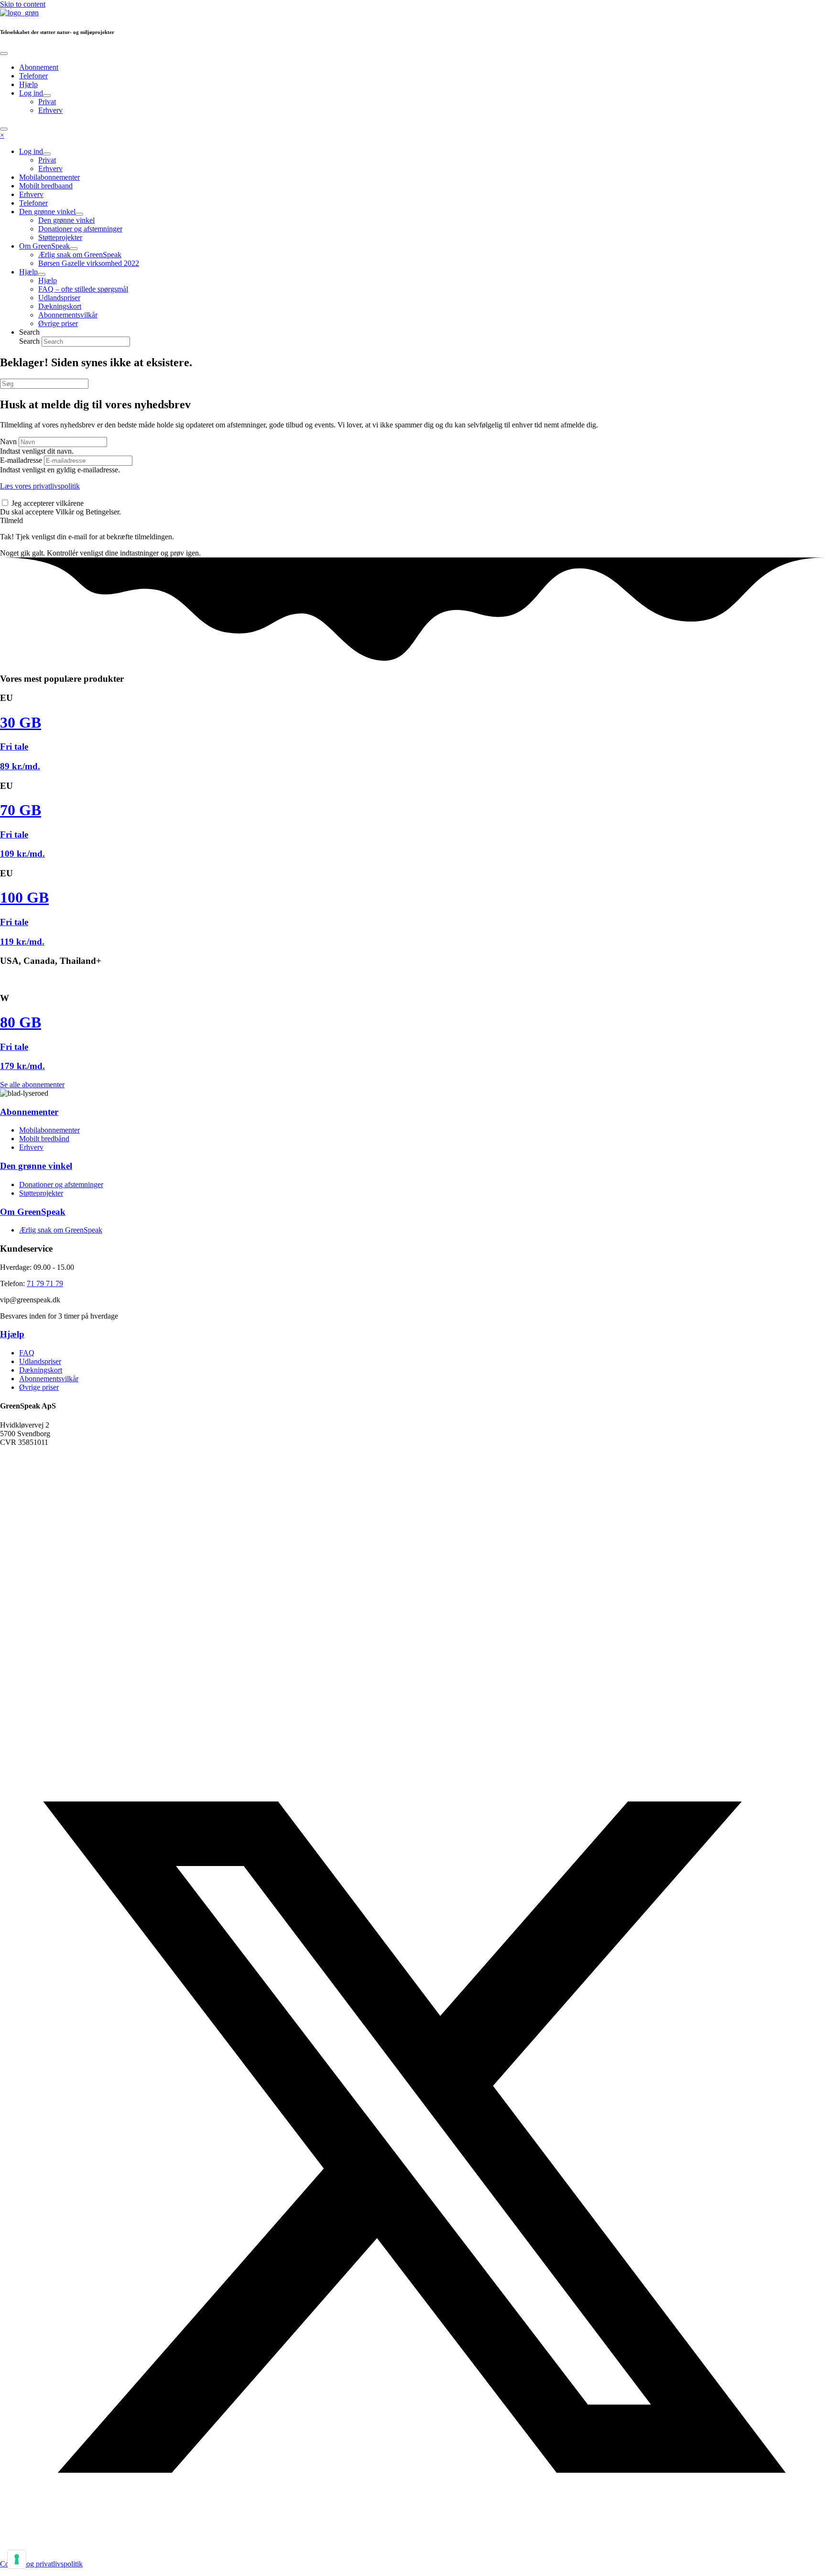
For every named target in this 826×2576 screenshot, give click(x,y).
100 (24, 897)
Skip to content (23, 4)
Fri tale (14, 747)
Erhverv (31, 1147)
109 (22, 854)
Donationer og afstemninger (61, 1184)
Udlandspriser (40, 1361)
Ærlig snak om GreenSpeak (61, 1230)
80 (21, 1022)
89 (20, 766)
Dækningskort (41, 1370)
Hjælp (12, 1334)
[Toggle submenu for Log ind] (47, 96)
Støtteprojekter (41, 1193)
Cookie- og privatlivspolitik (41, 2564)
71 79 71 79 (45, 1283)
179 (22, 1066)
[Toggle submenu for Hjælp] (42, 274)
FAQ (27, 1353)
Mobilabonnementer (49, 1130)
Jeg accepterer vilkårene (48, 503)
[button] (11, 520)
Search (30, 341)
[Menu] (4, 54)
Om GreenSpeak (33, 1212)
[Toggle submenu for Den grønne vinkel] (79, 214)
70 (21, 810)
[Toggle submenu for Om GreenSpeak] (74, 249)
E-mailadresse (21, 460)
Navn (8, 442)
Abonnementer (29, 1112)
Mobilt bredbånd (44, 1139)
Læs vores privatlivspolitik (40, 486)
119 (22, 942)
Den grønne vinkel (36, 1166)
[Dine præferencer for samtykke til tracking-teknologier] (17, 2559)
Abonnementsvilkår (49, 1379)
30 (21, 722)
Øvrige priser (39, 1387)
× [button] (2, 135)
